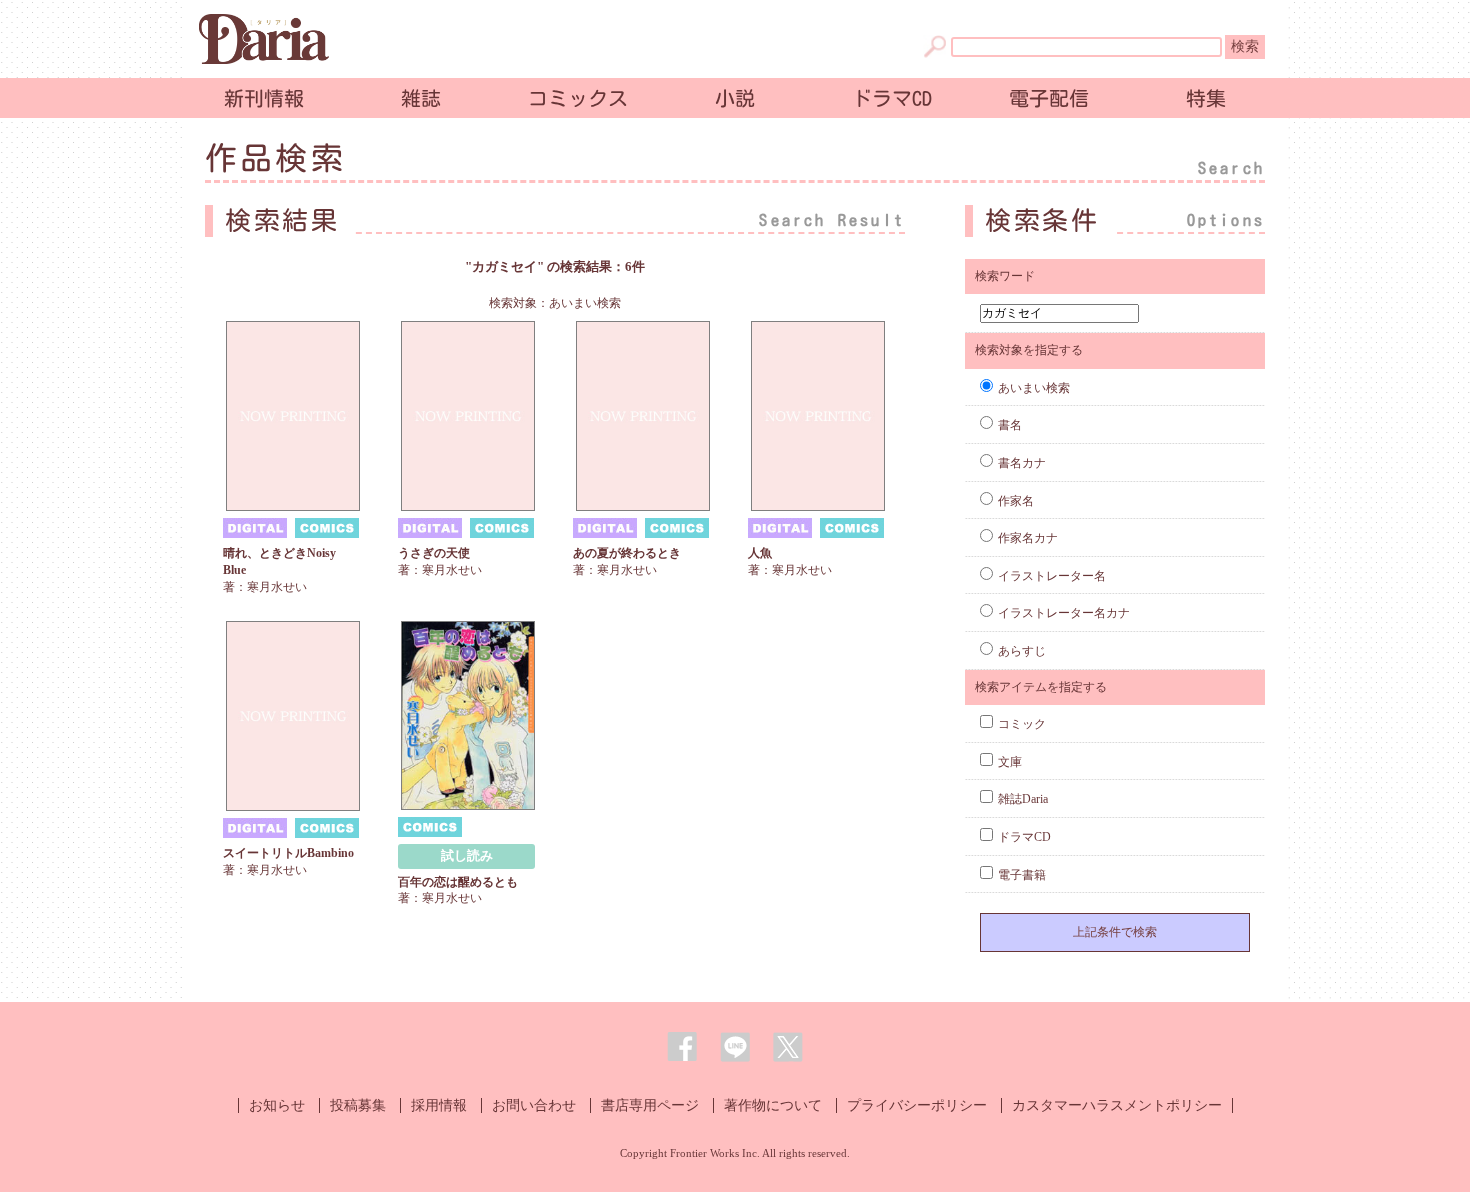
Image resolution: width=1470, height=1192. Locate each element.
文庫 (1010, 762)
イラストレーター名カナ (1064, 613)
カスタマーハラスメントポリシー (1117, 1105)
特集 (1206, 98)
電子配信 (1049, 98)
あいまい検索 (1034, 388)
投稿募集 (358, 1105)
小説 (735, 98)
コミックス (578, 98)
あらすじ (1022, 651)
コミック (1022, 724)
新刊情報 (264, 98)
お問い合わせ (534, 1105)
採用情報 (439, 1105)
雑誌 (421, 98)
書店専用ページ (650, 1105)
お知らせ (277, 1105)
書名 (1010, 425)
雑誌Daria (1023, 799)
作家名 (1016, 501)
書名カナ (1022, 463)
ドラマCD (892, 98)
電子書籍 (1022, 875)
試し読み (467, 855)
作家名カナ (1028, 538)
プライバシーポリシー (917, 1105)
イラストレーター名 (1052, 576)
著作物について (773, 1105)
